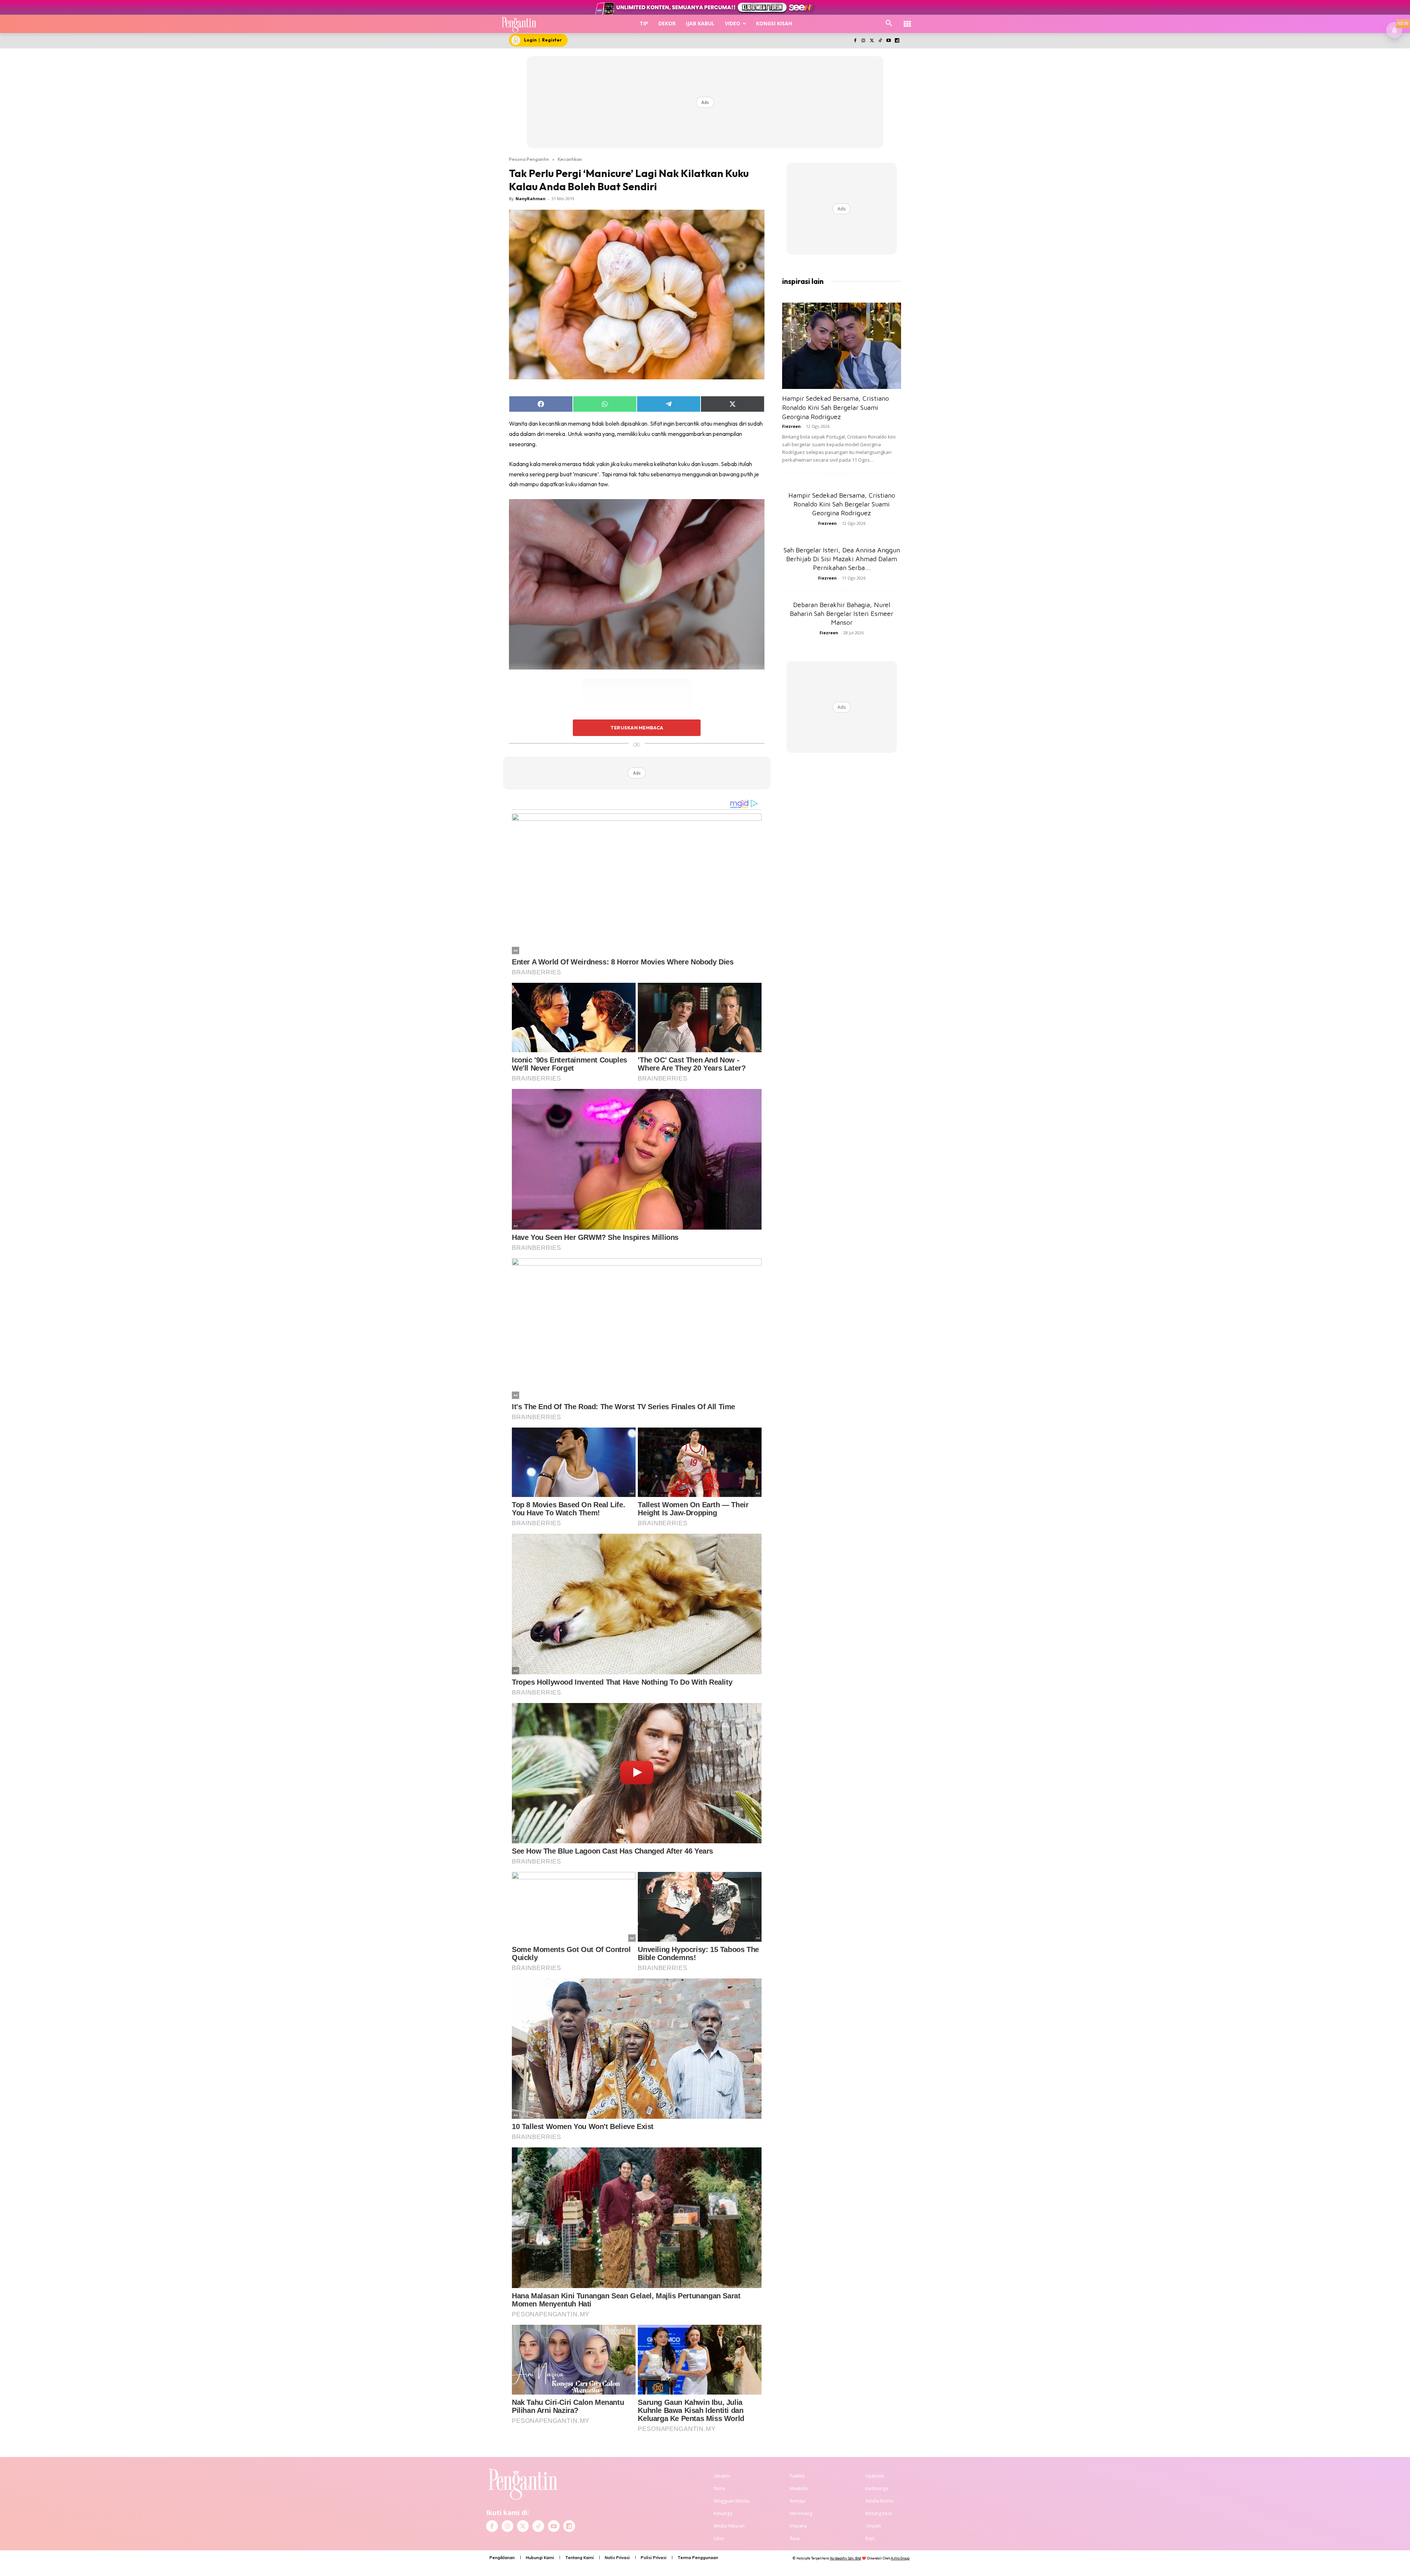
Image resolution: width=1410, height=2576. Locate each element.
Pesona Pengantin (529, 159)
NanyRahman (531, 199)
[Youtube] (888, 41)
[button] (889, 24)
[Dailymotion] (897, 41)
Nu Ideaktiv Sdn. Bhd (845, 2558)
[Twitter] (872, 41)
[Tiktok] (880, 41)
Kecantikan (570, 159)
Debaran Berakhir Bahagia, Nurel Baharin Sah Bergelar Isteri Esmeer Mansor (842, 614)
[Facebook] (855, 41)
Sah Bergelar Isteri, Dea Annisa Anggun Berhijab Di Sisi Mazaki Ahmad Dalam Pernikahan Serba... (842, 559)
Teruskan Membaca (637, 728)
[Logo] (519, 24)
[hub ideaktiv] (907, 20)
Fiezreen (791, 426)
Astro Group (900, 2558)
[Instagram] (863, 41)
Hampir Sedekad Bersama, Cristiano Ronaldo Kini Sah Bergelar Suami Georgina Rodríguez (836, 407)
